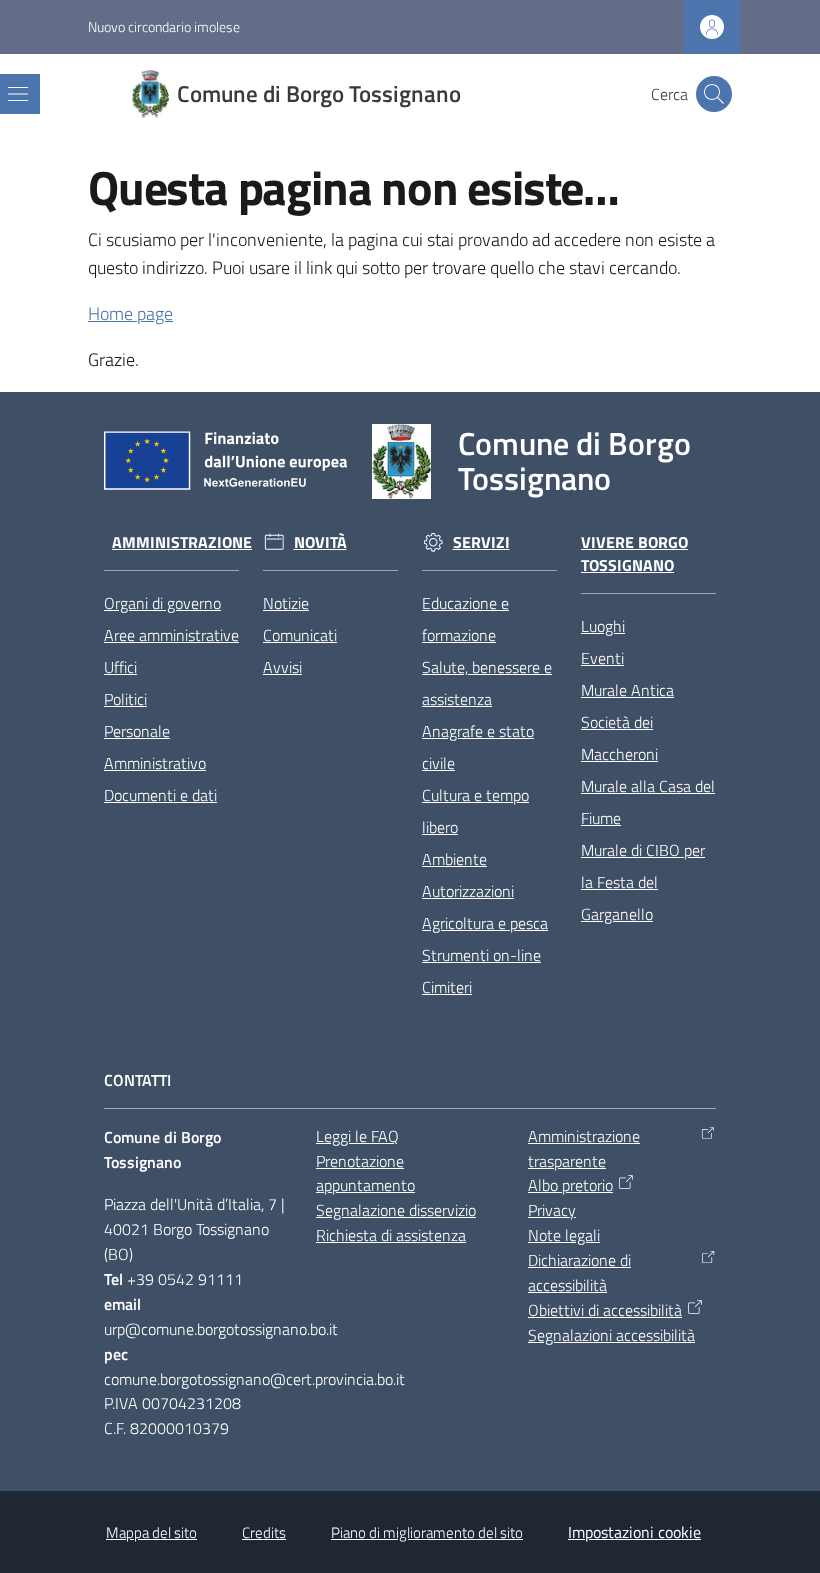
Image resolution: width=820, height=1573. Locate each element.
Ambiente (454, 859)
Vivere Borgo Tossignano (634, 554)
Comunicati (300, 635)
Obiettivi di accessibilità (605, 1310)
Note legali (564, 1235)
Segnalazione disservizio (396, 1210)
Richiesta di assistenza (391, 1235)
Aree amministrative (171, 635)
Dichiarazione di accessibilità (579, 1272)
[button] (714, 94)
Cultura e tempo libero (475, 811)
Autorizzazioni (468, 891)
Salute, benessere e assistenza (487, 683)
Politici (125, 699)
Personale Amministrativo (155, 747)
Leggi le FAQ (357, 1136)
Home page (130, 313)
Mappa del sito (151, 1532)
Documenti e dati (160, 795)
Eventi (602, 658)
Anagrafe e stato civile (478, 747)
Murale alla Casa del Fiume (648, 802)
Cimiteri (447, 987)
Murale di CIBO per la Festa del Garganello (643, 882)
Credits (264, 1532)
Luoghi (603, 626)
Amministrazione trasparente (584, 1148)
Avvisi (282, 667)
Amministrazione (182, 542)
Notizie (286, 603)
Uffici (120, 667)
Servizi (481, 542)
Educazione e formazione (465, 619)
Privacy (552, 1210)
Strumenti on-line (481, 955)
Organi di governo (162, 603)
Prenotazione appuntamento (365, 1173)
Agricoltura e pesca (485, 923)
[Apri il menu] (18, 94)
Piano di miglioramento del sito (427, 1532)
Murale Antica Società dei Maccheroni (627, 722)
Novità (320, 542)
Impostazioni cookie (634, 1532)
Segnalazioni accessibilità (611, 1335)
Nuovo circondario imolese (164, 26)
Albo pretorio (570, 1185)
